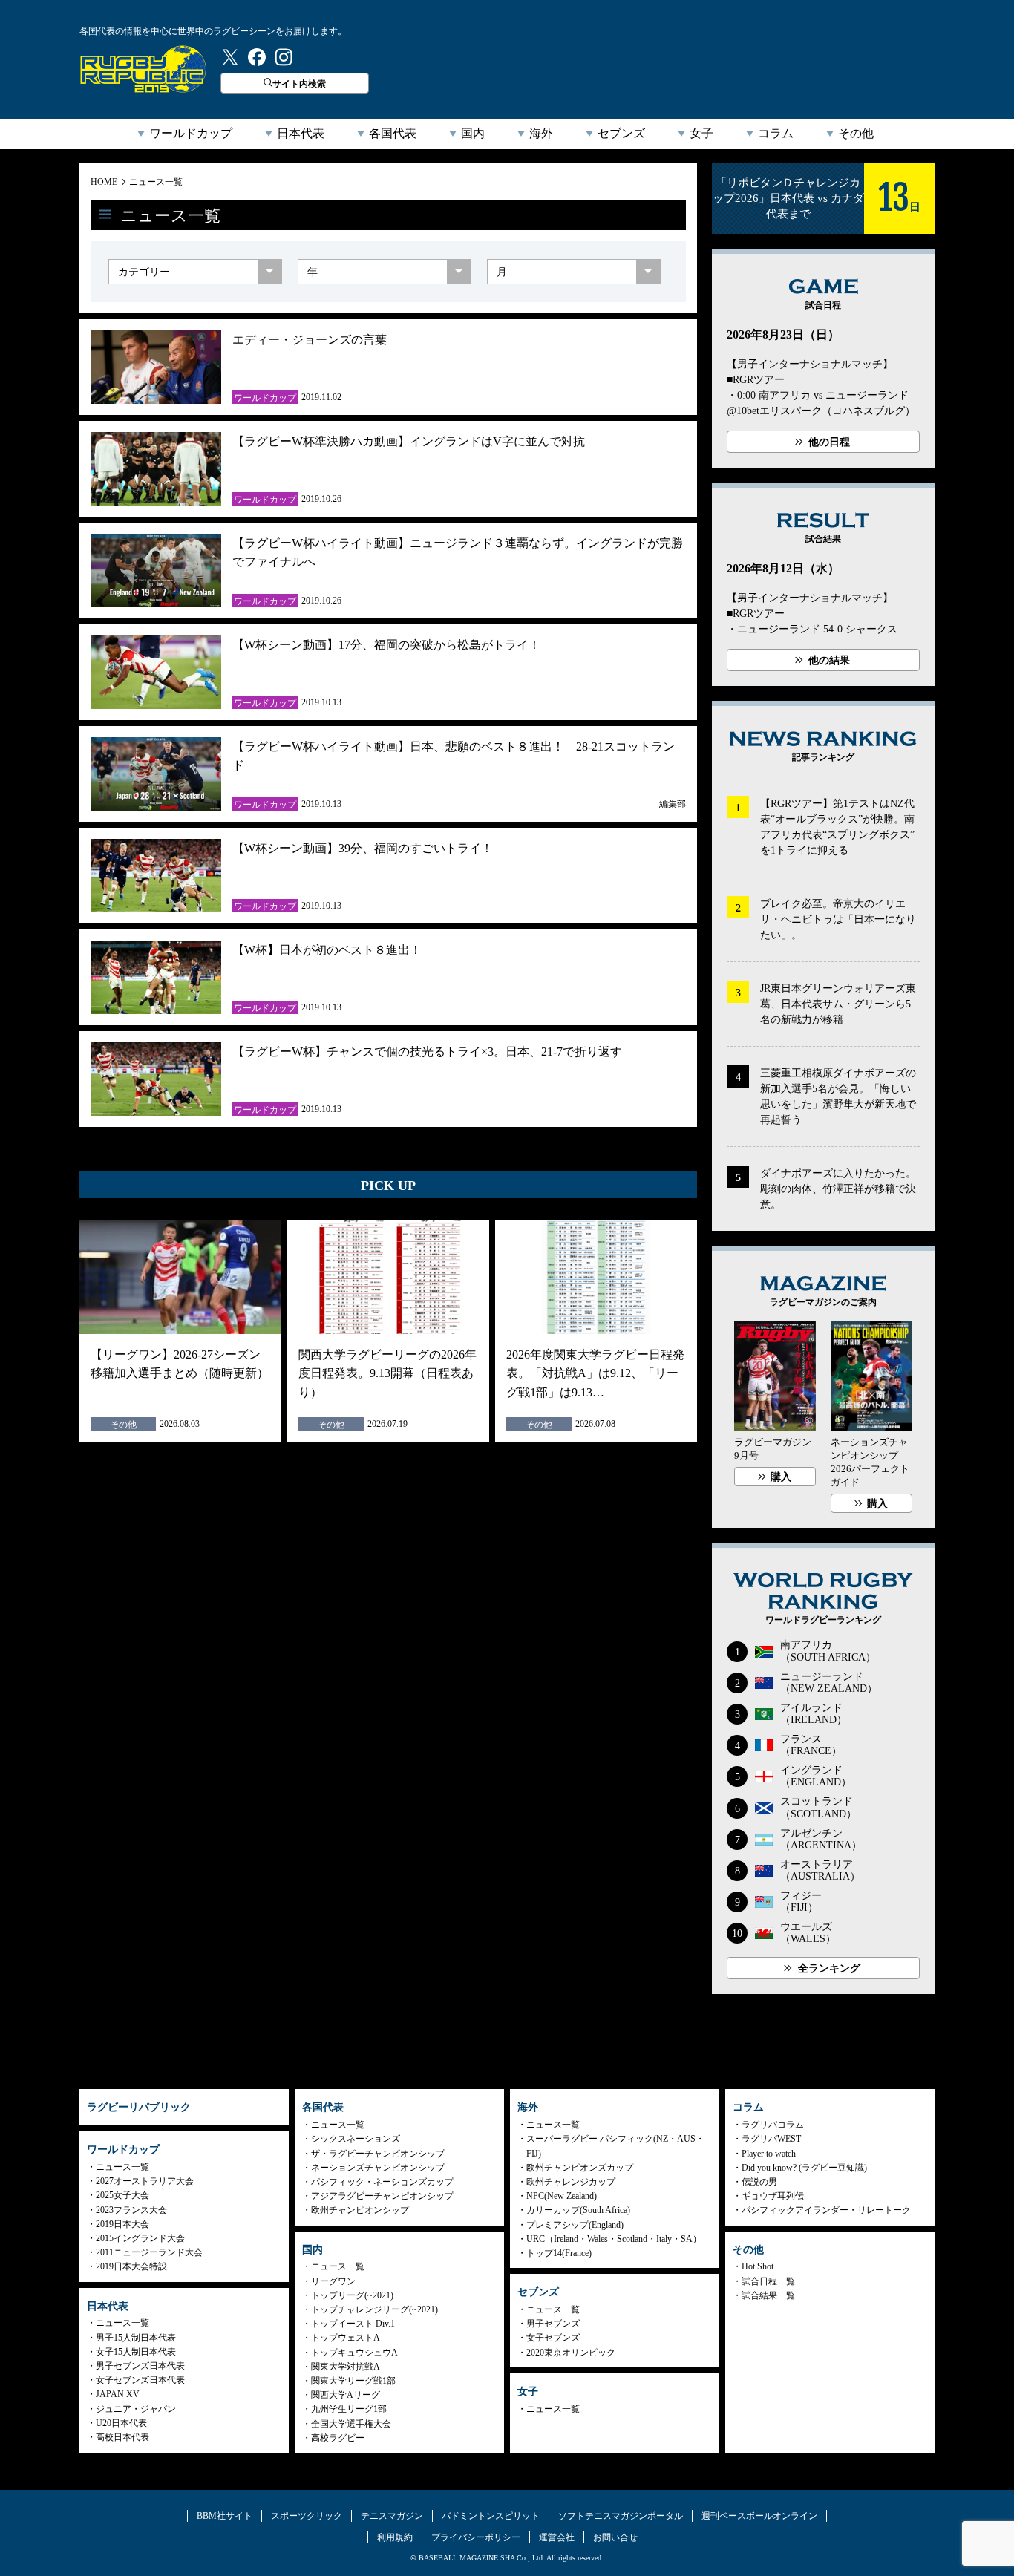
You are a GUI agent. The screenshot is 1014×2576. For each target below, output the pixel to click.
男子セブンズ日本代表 (140, 2366)
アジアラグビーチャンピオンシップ (382, 2196)
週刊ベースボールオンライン (759, 2516)
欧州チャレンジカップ (571, 2182)
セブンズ (621, 133)
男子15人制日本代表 (136, 2338)
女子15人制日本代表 (136, 2352)
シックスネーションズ (356, 2139)
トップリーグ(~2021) (352, 2295)
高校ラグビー (338, 2438)
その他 (856, 133)
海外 (541, 133)
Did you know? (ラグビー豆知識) (804, 2168)
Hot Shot (758, 2266)
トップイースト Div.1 (353, 2324)
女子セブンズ (553, 2338)
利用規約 (395, 2537)
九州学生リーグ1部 (349, 2409)
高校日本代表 (122, 2437)
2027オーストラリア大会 (145, 2181)
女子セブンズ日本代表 (140, 2380)
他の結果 (829, 660)
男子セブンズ (553, 2324)
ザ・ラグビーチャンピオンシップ (378, 2154)
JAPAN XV (118, 2394)
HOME (104, 182)
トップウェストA (346, 2338)
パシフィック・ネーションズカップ (382, 2182)
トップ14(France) (559, 2253)
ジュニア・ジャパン (136, 2409)
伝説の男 (759, 2182)
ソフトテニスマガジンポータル (621, 2516)
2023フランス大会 (131, 2210)
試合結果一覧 (768, 2295)
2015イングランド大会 (140, 2238)
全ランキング (829, 1968)
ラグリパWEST (771, 2139)
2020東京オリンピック (571, 2353)
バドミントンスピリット (491, 2516)
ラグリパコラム (773, 2125)
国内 (473, 133)
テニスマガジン (392, 2516)
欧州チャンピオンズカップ (580, 2168)
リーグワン (333, 2281)
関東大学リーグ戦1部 (353, 2381)
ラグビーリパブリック (143, 69)
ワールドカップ (191, 133)
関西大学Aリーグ (346, 2395)
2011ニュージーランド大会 (149, 2252)
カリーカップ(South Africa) (578, 2210)
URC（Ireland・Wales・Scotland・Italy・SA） (614, 2239)
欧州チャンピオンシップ (360, 2210)
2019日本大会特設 (131, 2266)
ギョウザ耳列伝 (773, 2196)
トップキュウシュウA (354, 2353)
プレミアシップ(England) (575, 2225)
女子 (701, 133)
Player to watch (769, 2154)
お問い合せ (615, 2537)
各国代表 (393, 133)
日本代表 (301, 133)
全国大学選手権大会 (351, 2424)
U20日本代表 (121, 2423)
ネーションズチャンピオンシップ (378, 2168)
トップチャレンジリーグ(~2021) (374, 2309)
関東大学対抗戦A (346, 2367)
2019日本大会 (122, 2224)
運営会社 (557, 2537)
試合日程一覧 (768, 2281)
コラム (776, 133)
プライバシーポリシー (476, 2537)
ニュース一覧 (156, 182)
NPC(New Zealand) (562, 2196)
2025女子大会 (122, 2195)
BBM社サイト (225, 2516)
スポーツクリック (307, 2516)
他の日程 (829, 442)
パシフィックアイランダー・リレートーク (826, 2210)
